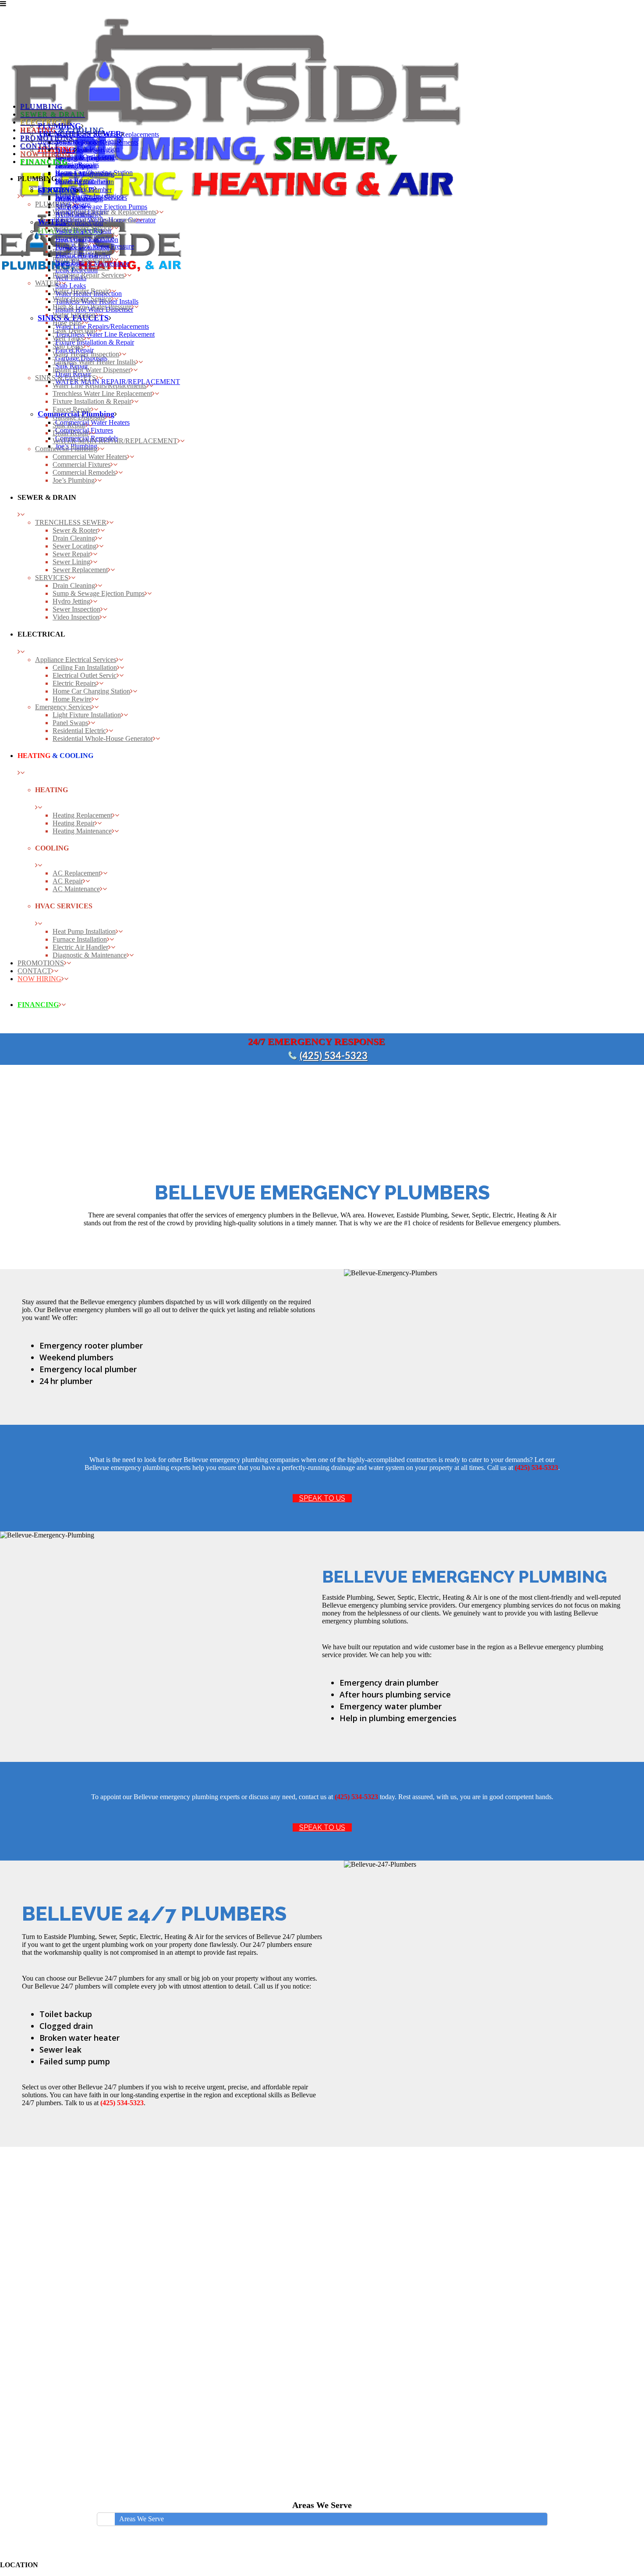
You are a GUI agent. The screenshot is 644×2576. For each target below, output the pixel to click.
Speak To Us (322, 1498)
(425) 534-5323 (334, 1056)
